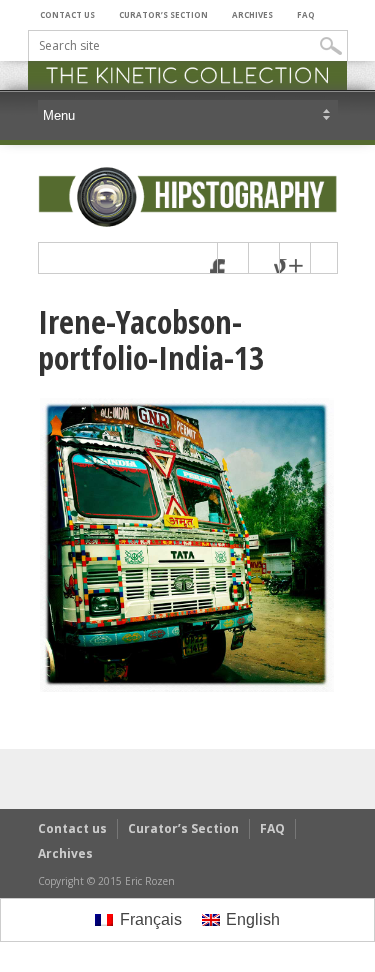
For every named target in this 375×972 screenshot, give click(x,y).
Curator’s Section (163, 14)
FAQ (306, 14)
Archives (252, 14)
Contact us (67, 14)
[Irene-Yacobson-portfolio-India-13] (187, 689)
